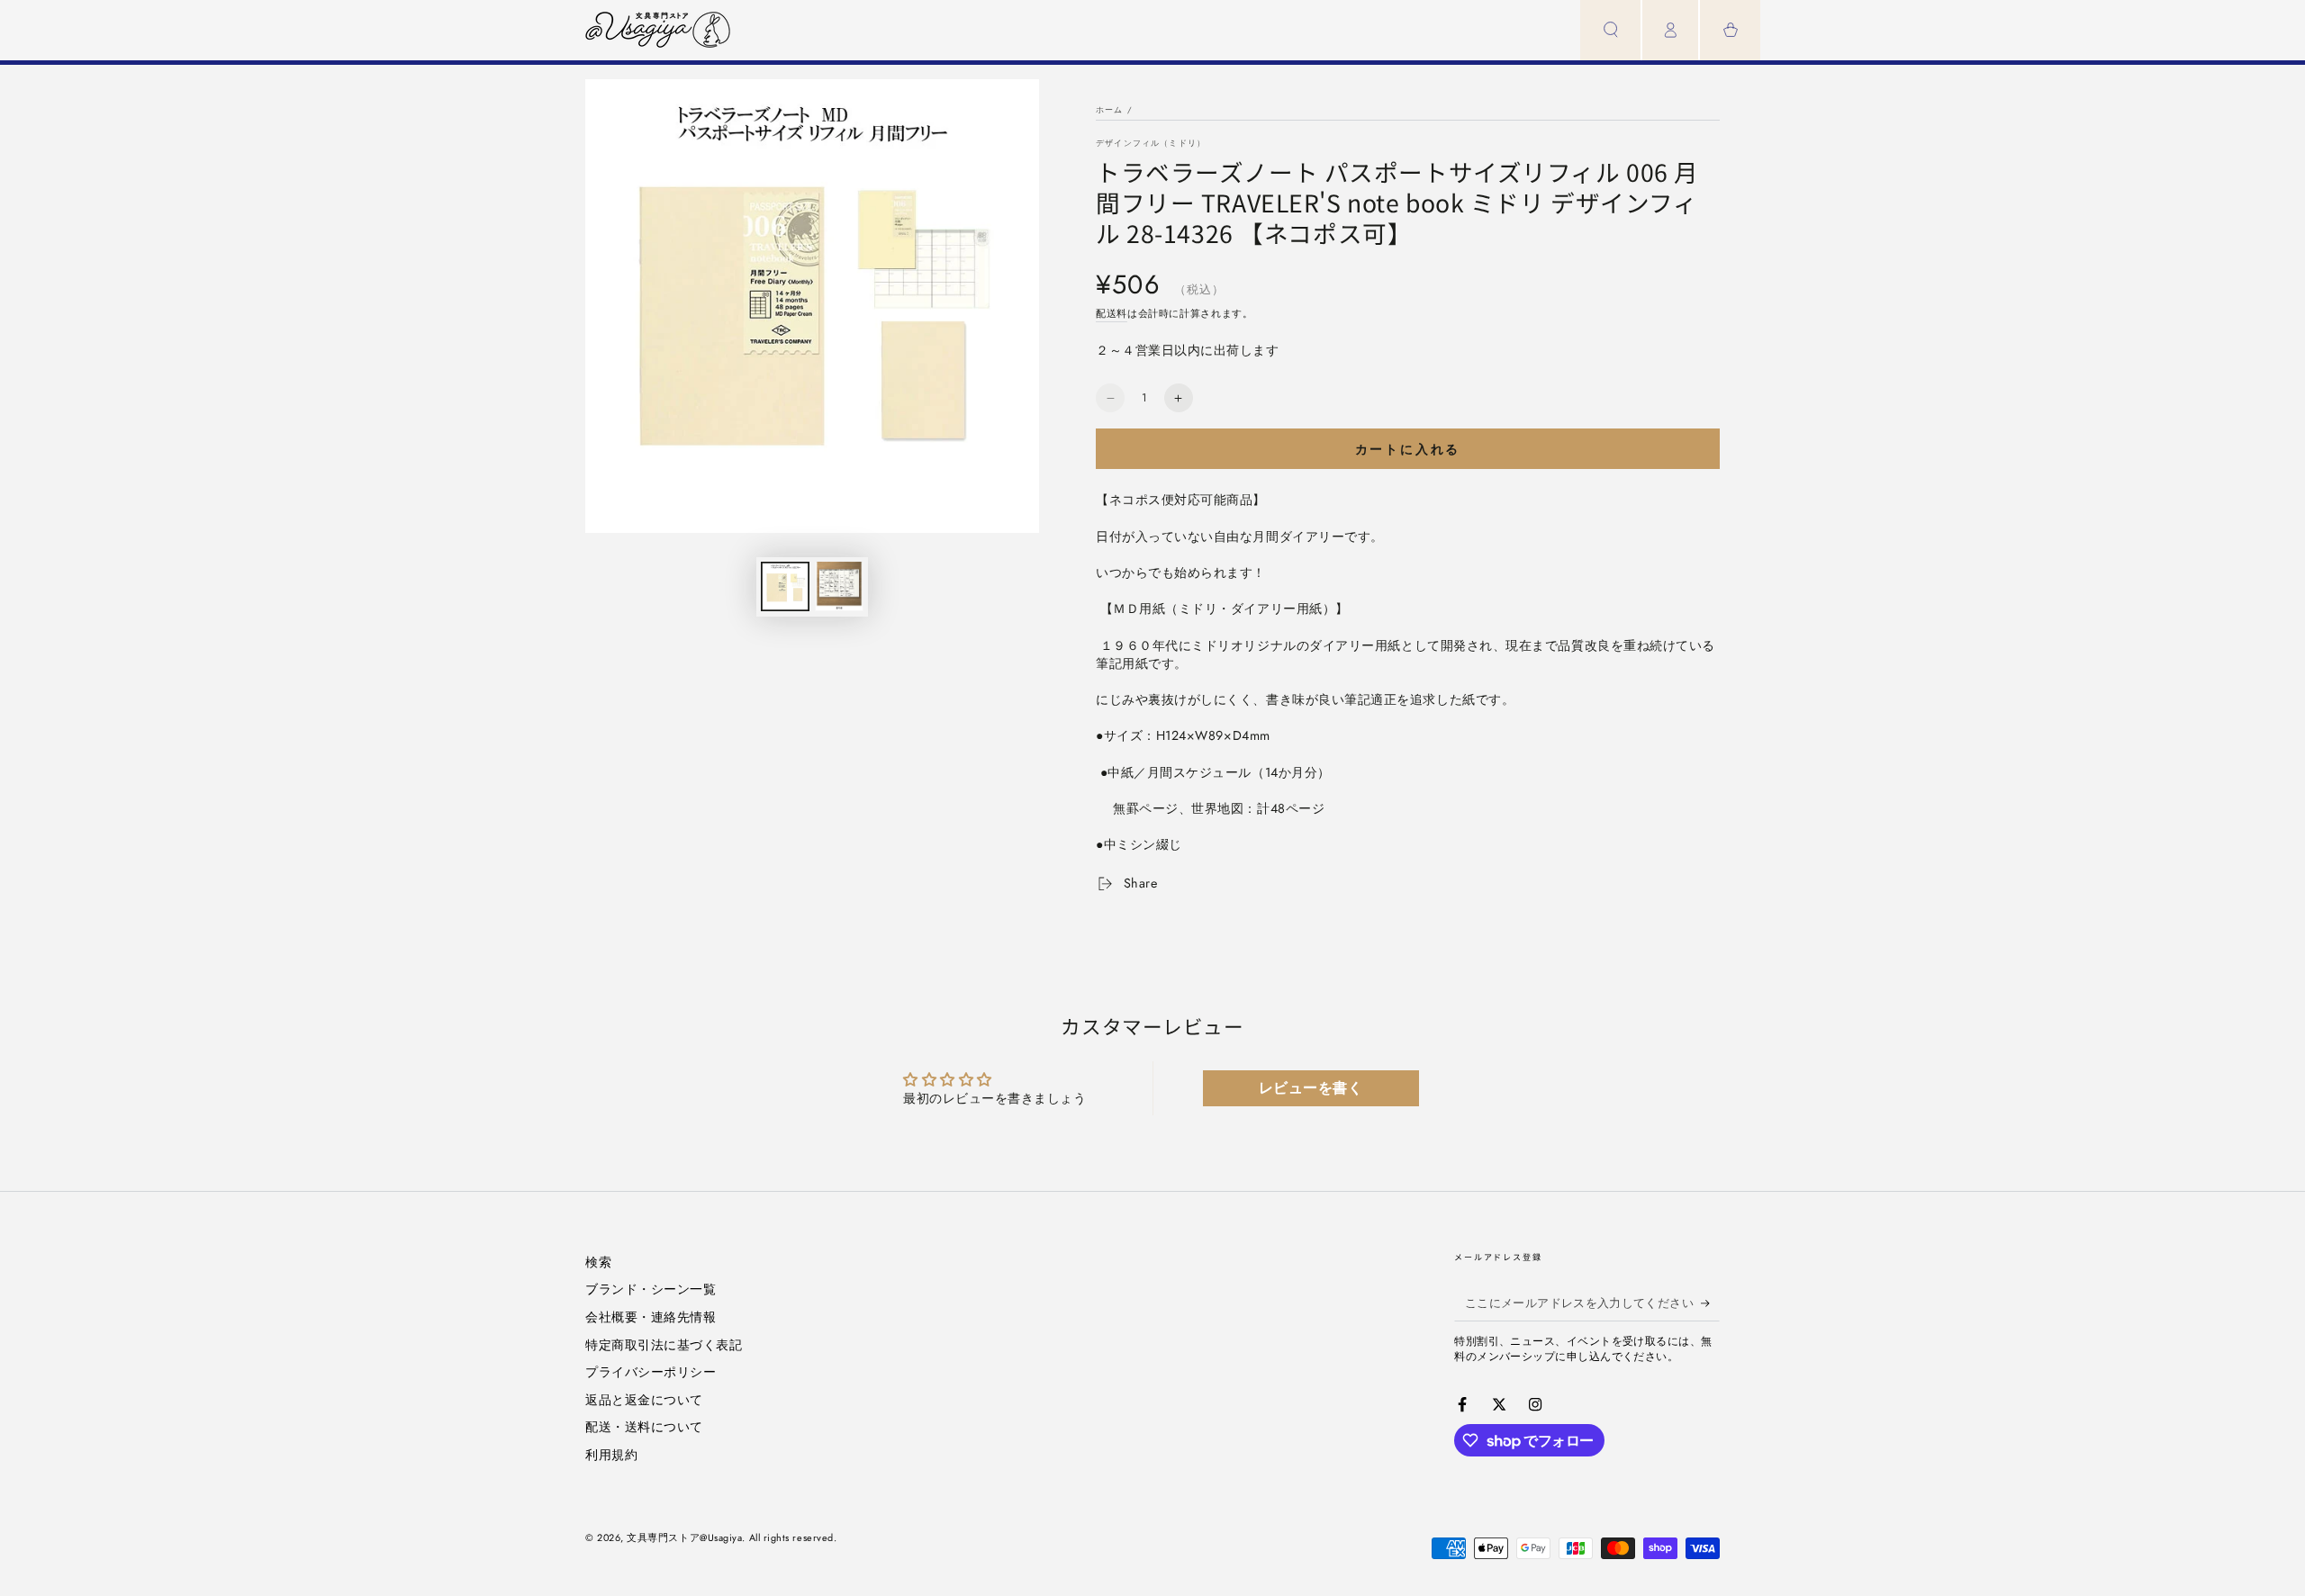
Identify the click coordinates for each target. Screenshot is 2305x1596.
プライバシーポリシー (651, 1372)
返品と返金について (644, 1400)
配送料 (1112, 313)
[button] (1610, 30)
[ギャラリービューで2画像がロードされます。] (839, 586)
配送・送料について (644, 1427)
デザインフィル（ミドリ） (1151, 143)
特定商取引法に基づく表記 (664, 1345)
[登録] (1710, 1303)
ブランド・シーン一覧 (651, 1289)
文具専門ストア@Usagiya (684, 1537)
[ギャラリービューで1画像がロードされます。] (785, 586)
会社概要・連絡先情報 (651, 1317)
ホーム (1110, 109)
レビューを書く (1311, 1088)
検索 (598, 1262)
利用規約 (611, 1455)
